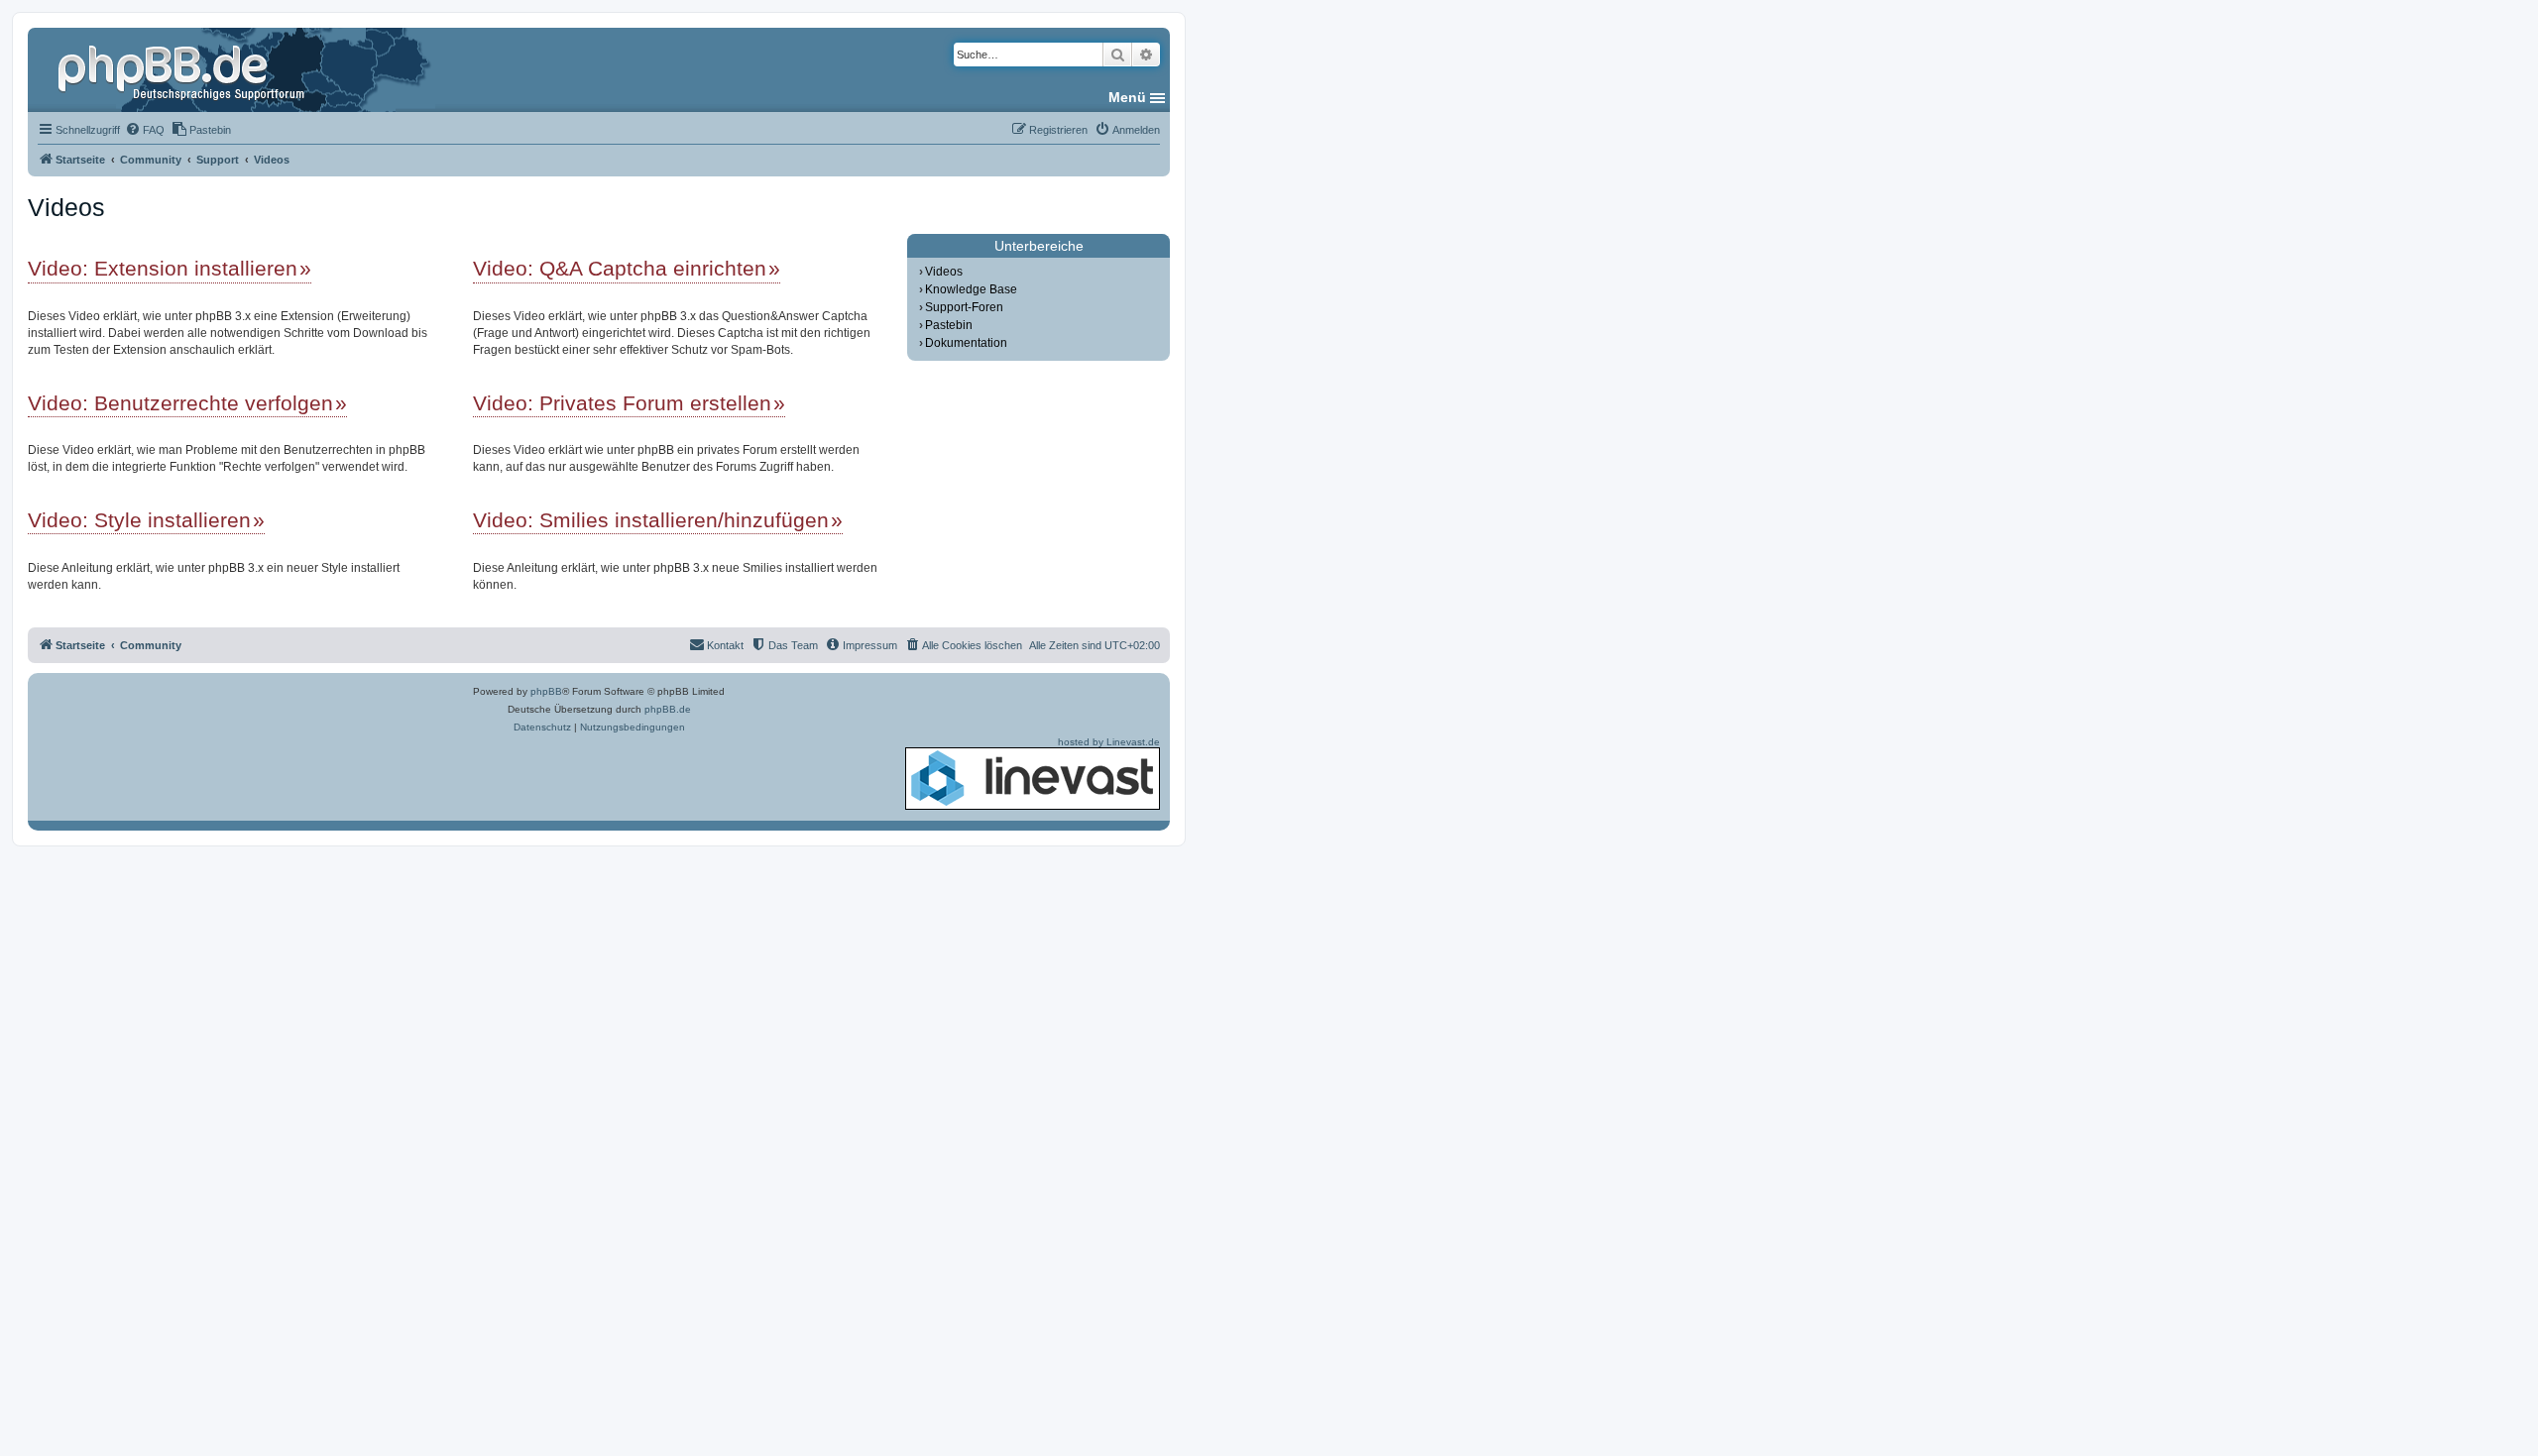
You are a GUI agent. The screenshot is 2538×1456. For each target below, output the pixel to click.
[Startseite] (183, 69)
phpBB (546, 691)
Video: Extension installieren (163, 268)
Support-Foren (964, 307)
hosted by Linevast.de (1109, 742)
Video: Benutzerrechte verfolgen (180, 403)
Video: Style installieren (139, 520)
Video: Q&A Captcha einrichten (620, 268)
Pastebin (949, 325)
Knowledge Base (971, 289)
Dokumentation (966, 343)
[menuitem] (145, 130)
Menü (1127, 97)
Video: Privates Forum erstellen (622, 403)
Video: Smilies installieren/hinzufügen (651, 520)
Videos (944, 272)
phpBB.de (668, 709)
